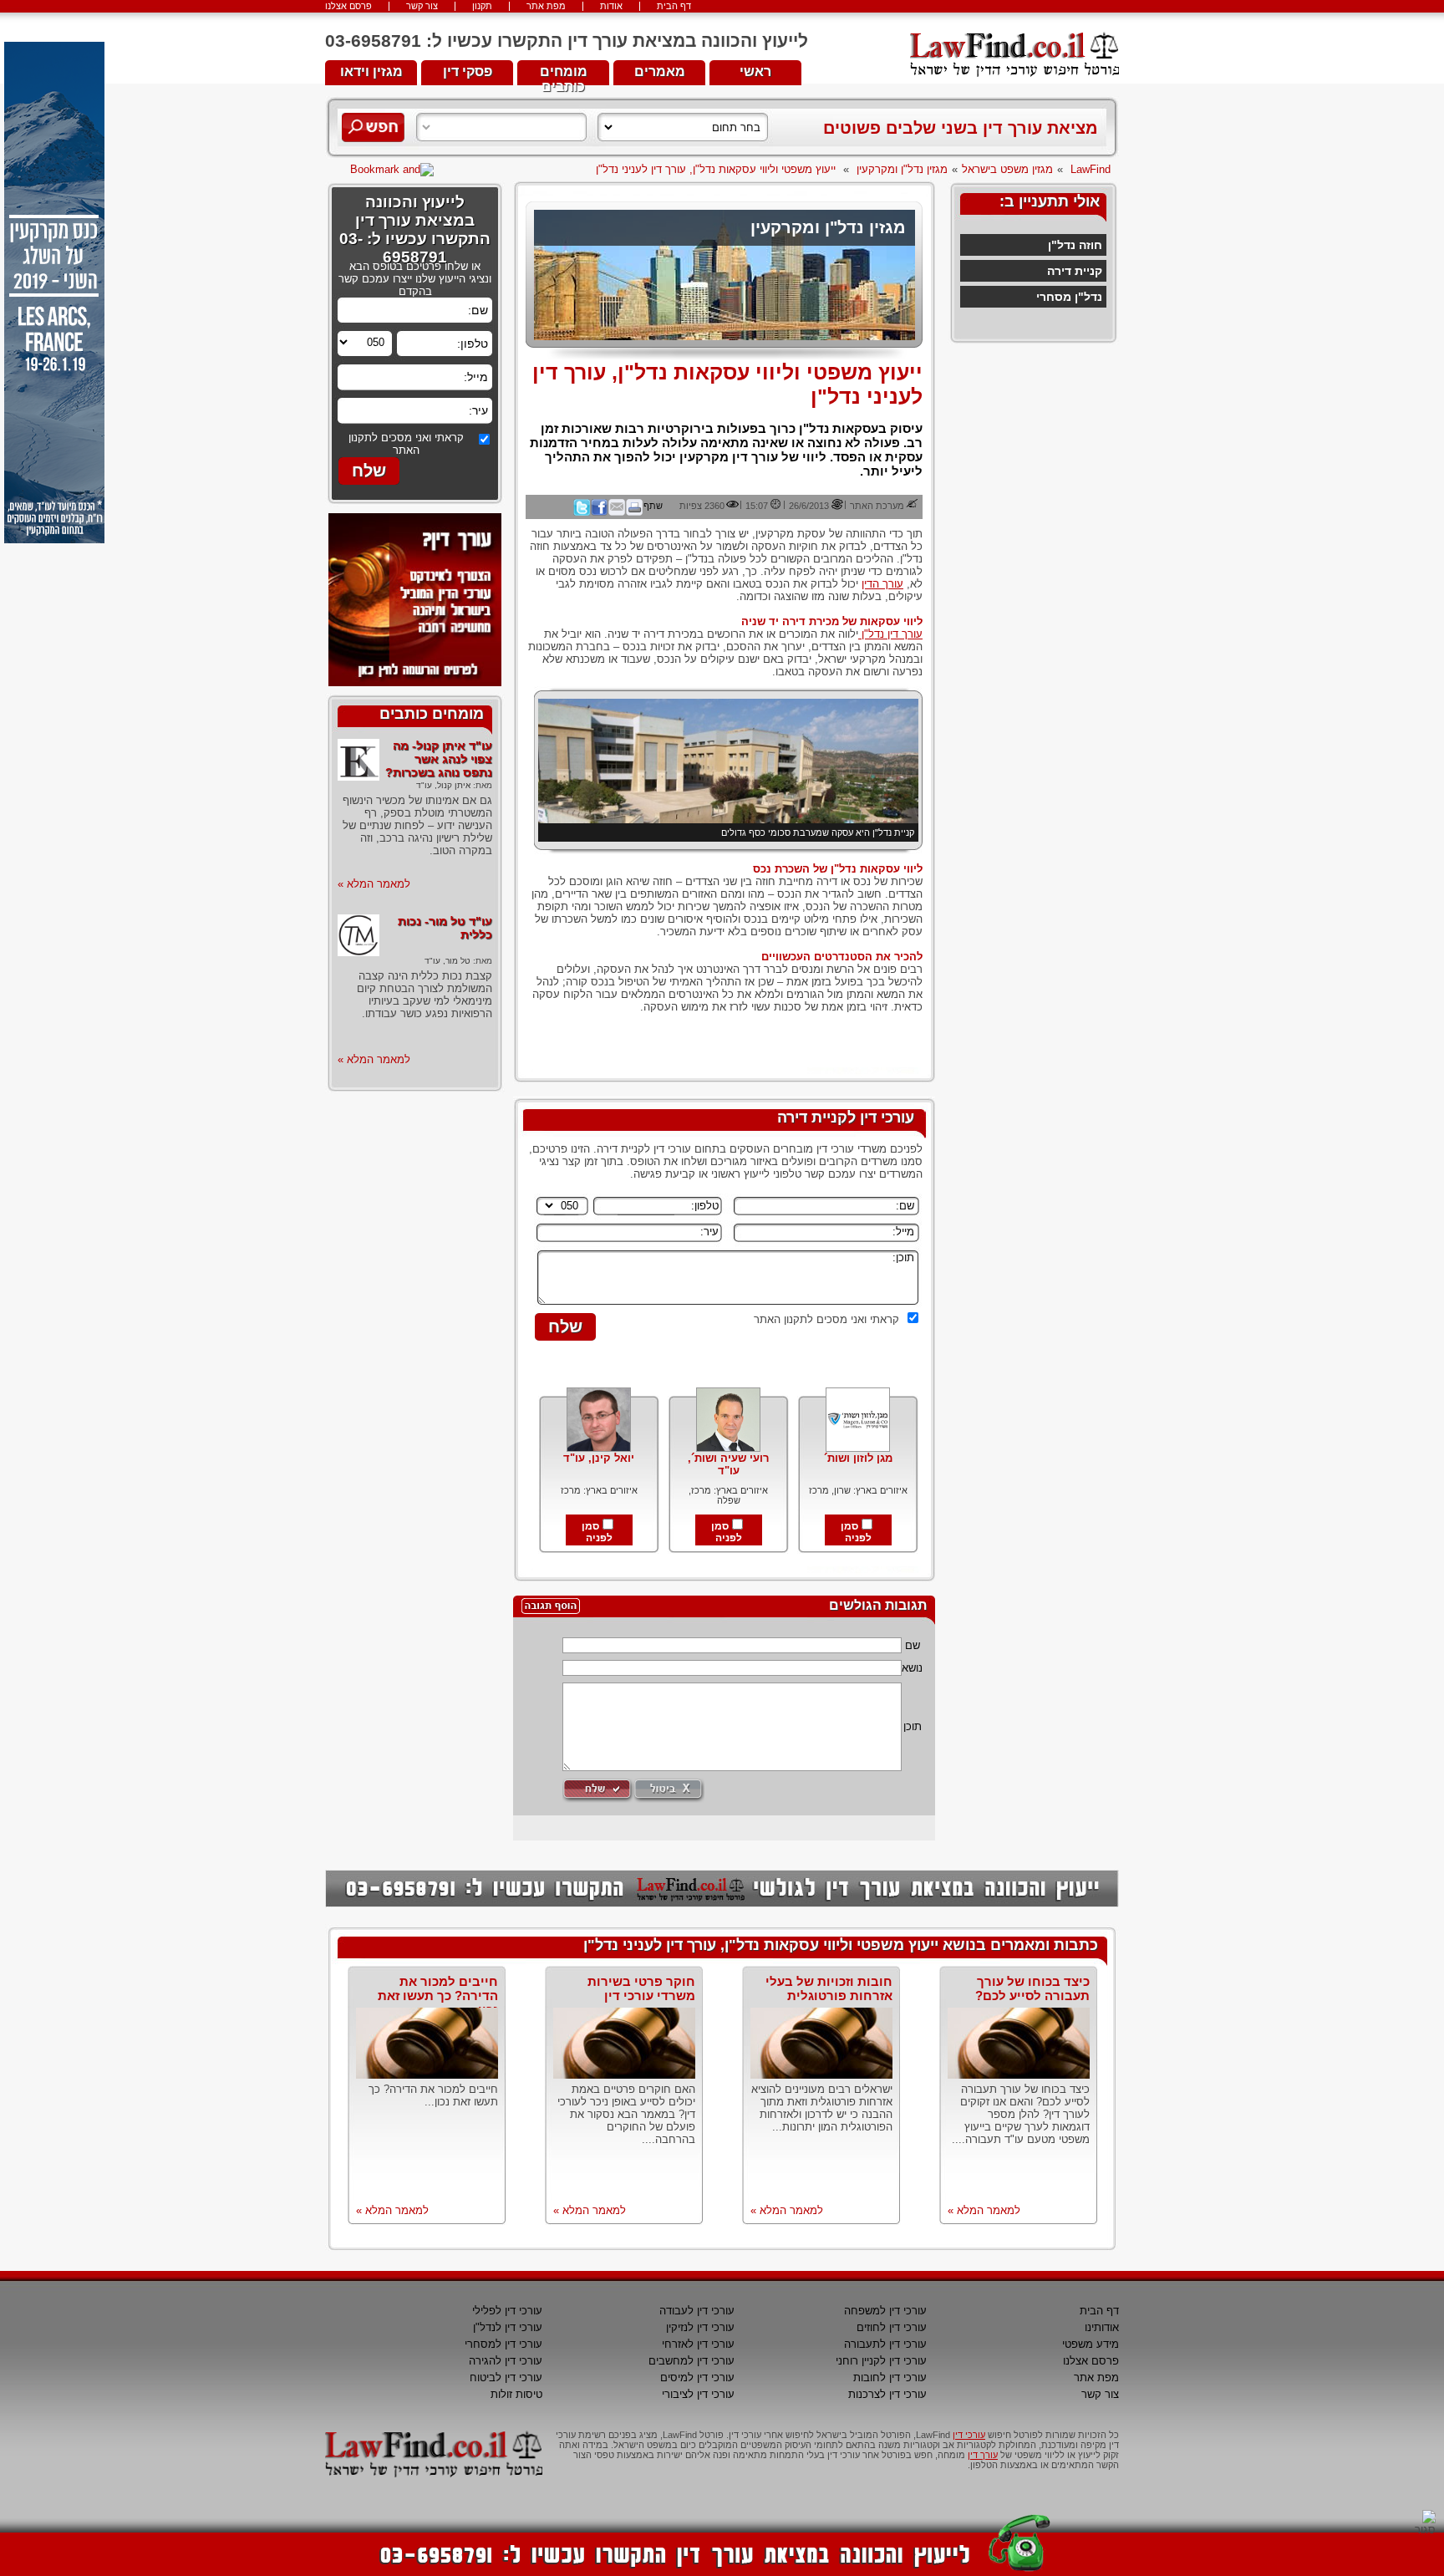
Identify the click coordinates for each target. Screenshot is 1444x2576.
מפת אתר (546, 6)
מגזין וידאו (371, 71)
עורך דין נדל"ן (890, 634)
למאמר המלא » (374, 884)
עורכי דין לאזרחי (698, 2344)
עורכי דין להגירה (506, 2361)
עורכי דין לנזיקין (700, 2327)
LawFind (1091, 169)
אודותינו (1102, 2327)
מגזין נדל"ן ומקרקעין (902, 169)
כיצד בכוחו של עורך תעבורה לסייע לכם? (1032, 1988)
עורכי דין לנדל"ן (508, 2327)
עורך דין (983, 2455)
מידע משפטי (1091, 2344)
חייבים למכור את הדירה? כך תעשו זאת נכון (438, 1996)
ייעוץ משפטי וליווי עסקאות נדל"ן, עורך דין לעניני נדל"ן (716, 169)
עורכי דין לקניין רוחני (881, 2361)
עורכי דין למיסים (697, 2377)
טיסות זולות (516, 2394)
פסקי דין (468, 71)
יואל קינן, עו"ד (599, 1458)
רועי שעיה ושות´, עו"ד (728, 1464)
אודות (611, 6)
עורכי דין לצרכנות (887, 2394)
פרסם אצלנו (348, 6)
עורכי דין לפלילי (507, 2311)
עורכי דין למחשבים (691, 2361)
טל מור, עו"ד (447, 961)
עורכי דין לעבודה (697, 2311)
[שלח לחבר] (617, 512)
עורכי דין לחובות (890, 2377)
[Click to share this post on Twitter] (582, 512)
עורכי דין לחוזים (892, 2327)
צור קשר (422, 6)
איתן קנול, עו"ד (443, 785)
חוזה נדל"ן (1075, 245)
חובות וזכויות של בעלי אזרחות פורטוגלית (829, 1988)
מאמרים (660, 71)
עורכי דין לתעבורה (885, 2344)
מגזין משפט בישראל (1007, 169)
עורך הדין (882, 584)
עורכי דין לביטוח (506, 2377)
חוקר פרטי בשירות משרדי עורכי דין (641, 1988)
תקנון (482, 6)
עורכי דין (969, 2435)
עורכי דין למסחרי (503, 2344)
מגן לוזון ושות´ (858, 1458)
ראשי (755, 71)
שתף (653, 506)
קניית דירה (1075, 271)
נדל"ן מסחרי (1069, 297)
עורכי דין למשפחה (885, 2311)
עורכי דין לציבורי (698, 2394)
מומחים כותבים (564, 75)
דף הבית (674, 6)
